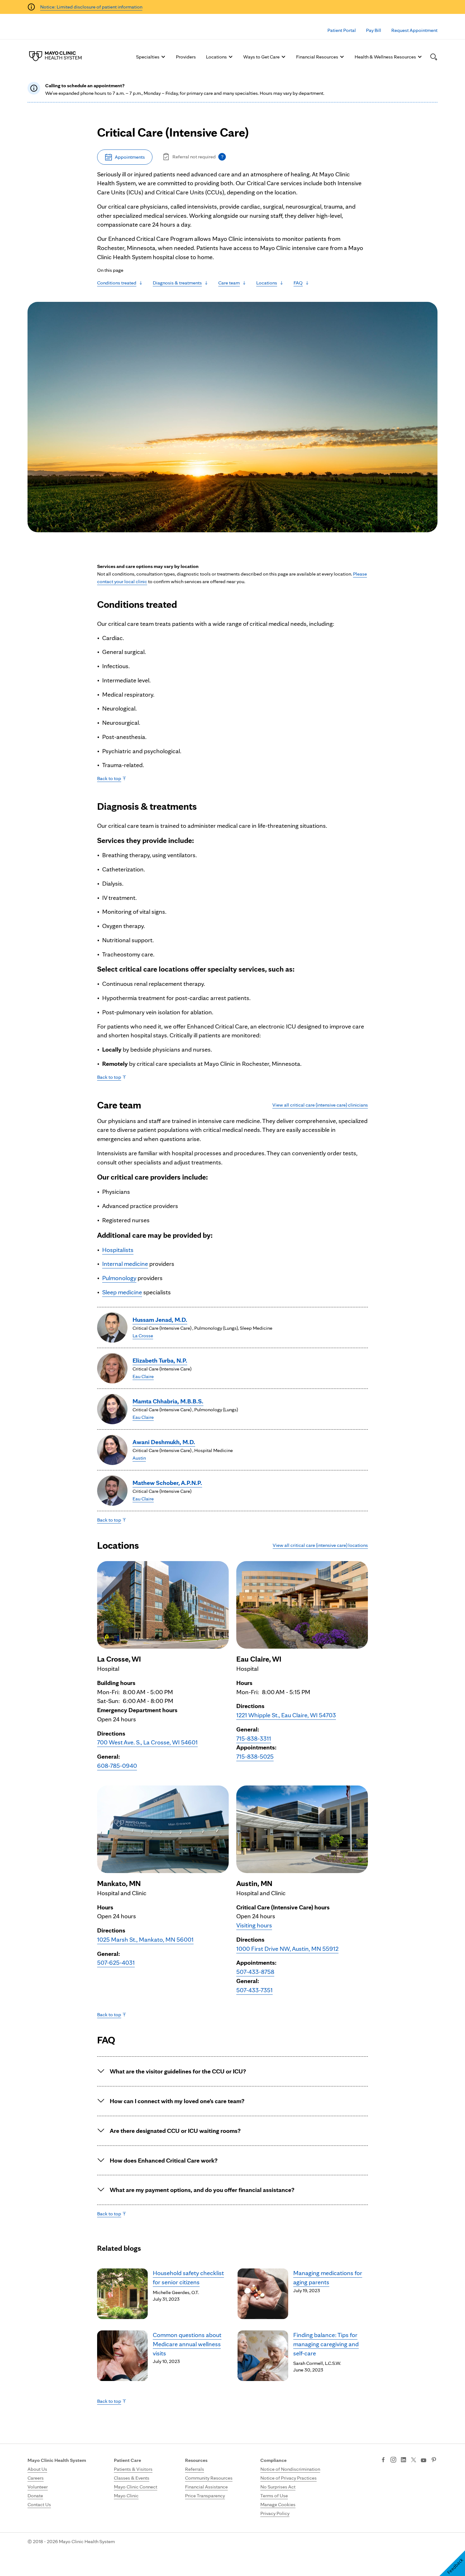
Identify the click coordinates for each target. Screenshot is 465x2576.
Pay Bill (374, 30)
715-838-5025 (255, 1756)
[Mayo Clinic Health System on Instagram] (393, 2460)
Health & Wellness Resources (385, 57)
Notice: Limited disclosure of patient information (91, 7)
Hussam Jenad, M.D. (160, 1320)
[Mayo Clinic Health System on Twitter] (414, 2460)
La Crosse (143, 1336)
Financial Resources (317, 57)
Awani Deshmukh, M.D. (164, 1442)
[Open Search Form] (434, 57)
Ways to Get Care (261, 57)
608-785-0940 (117, 1766)
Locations (216, 57)
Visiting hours (254, 1925)
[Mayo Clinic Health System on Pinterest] (434, 2460)
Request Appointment (414, 30)
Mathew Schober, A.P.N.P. (167, 1483)
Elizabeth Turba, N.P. (160, 1360)
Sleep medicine (122, 1292)
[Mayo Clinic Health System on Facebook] (383, 2460)
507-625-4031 (116, 1963)
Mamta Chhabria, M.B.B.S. (168, 1401)
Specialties (148, 57)
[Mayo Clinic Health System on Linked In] (403, 2460)
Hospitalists (118, 1250)
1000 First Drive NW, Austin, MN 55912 (287, 1949)
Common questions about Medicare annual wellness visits (187, 2344)
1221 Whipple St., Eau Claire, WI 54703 (286, 1715)
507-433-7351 (254, 1990)
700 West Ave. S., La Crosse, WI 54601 (147, 1742)
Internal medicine (125, 1264)
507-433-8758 (255, 1972)
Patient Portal (342, 30)
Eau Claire (143, 1376)
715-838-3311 (254, 1738)
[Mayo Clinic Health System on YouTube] (424, 2460)
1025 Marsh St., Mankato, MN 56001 (145, 1939)
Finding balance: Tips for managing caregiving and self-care (326, 2344)
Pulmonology (119, 1278)
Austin (139, 1458)
